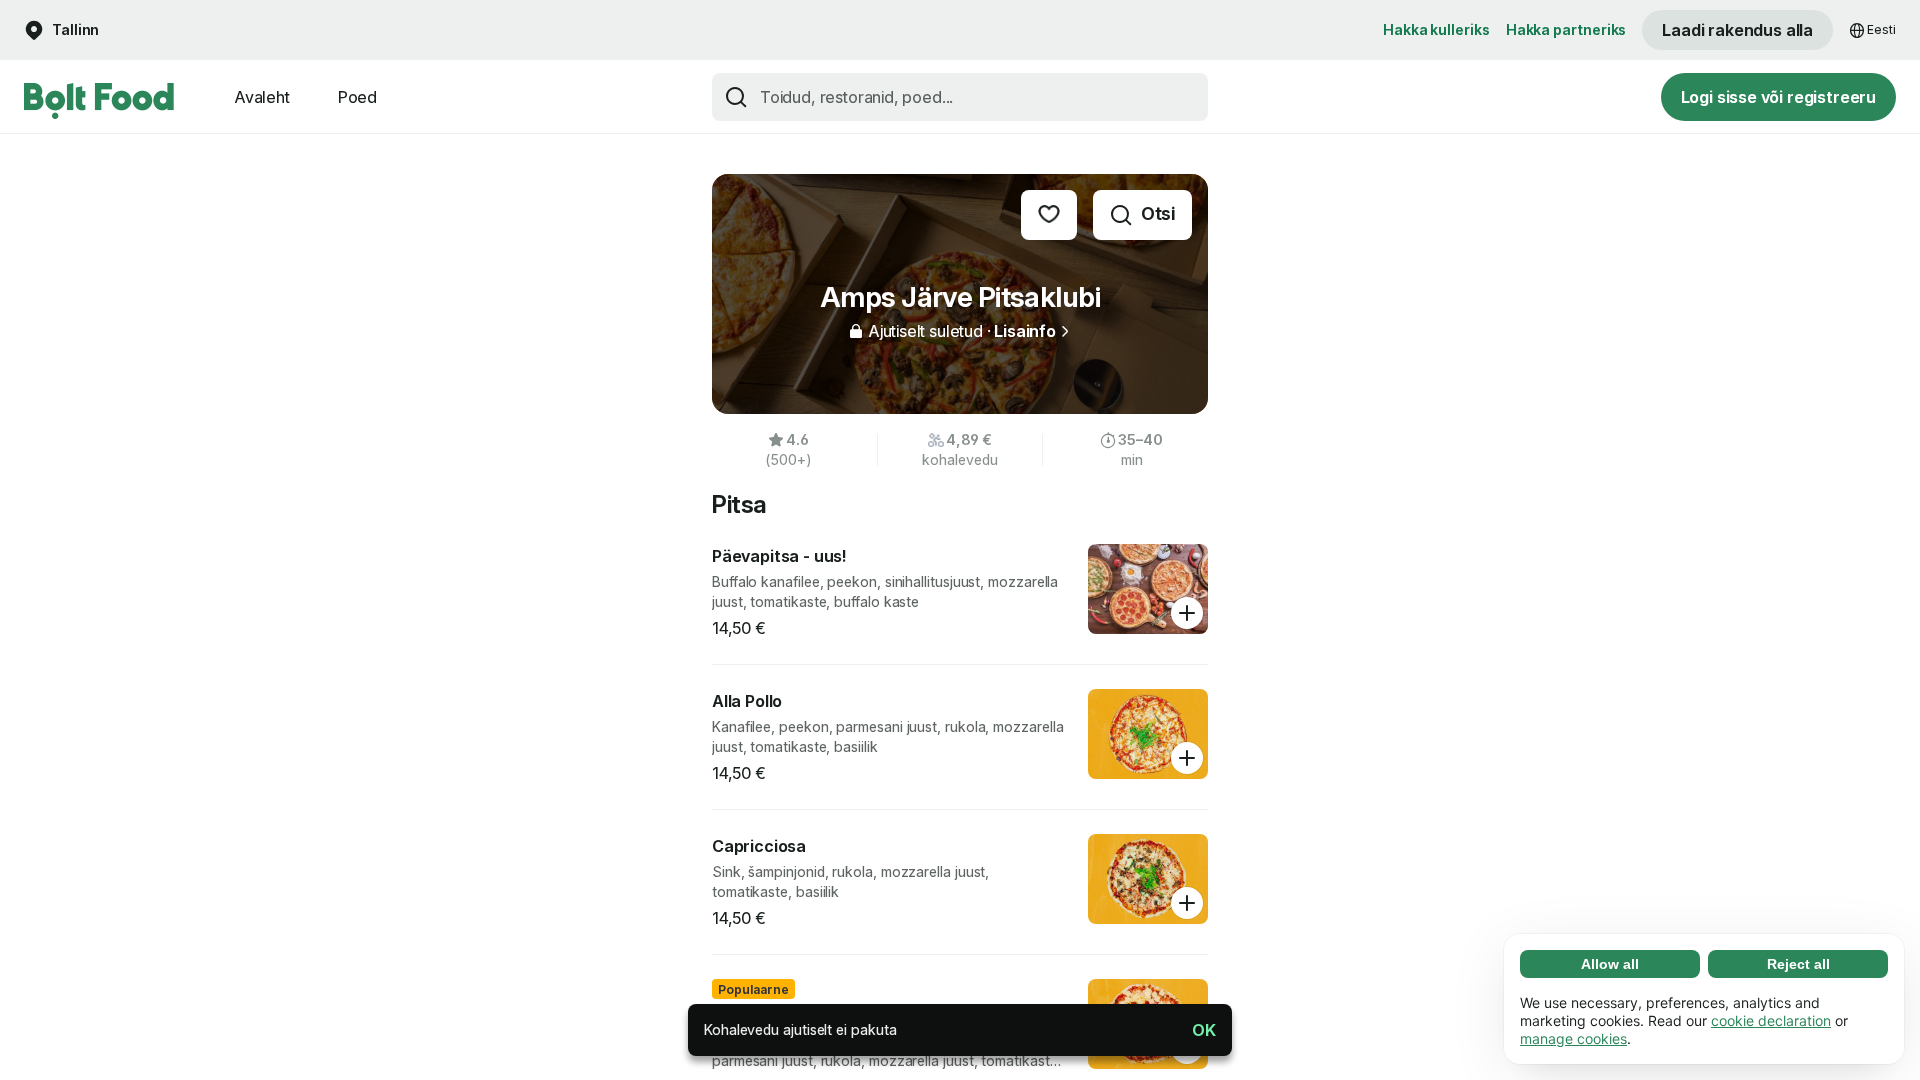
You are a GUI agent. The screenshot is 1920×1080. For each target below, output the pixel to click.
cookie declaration (1771, 1020)
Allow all (1610, 964)
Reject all (1798, 964)
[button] (1196, 1030)
